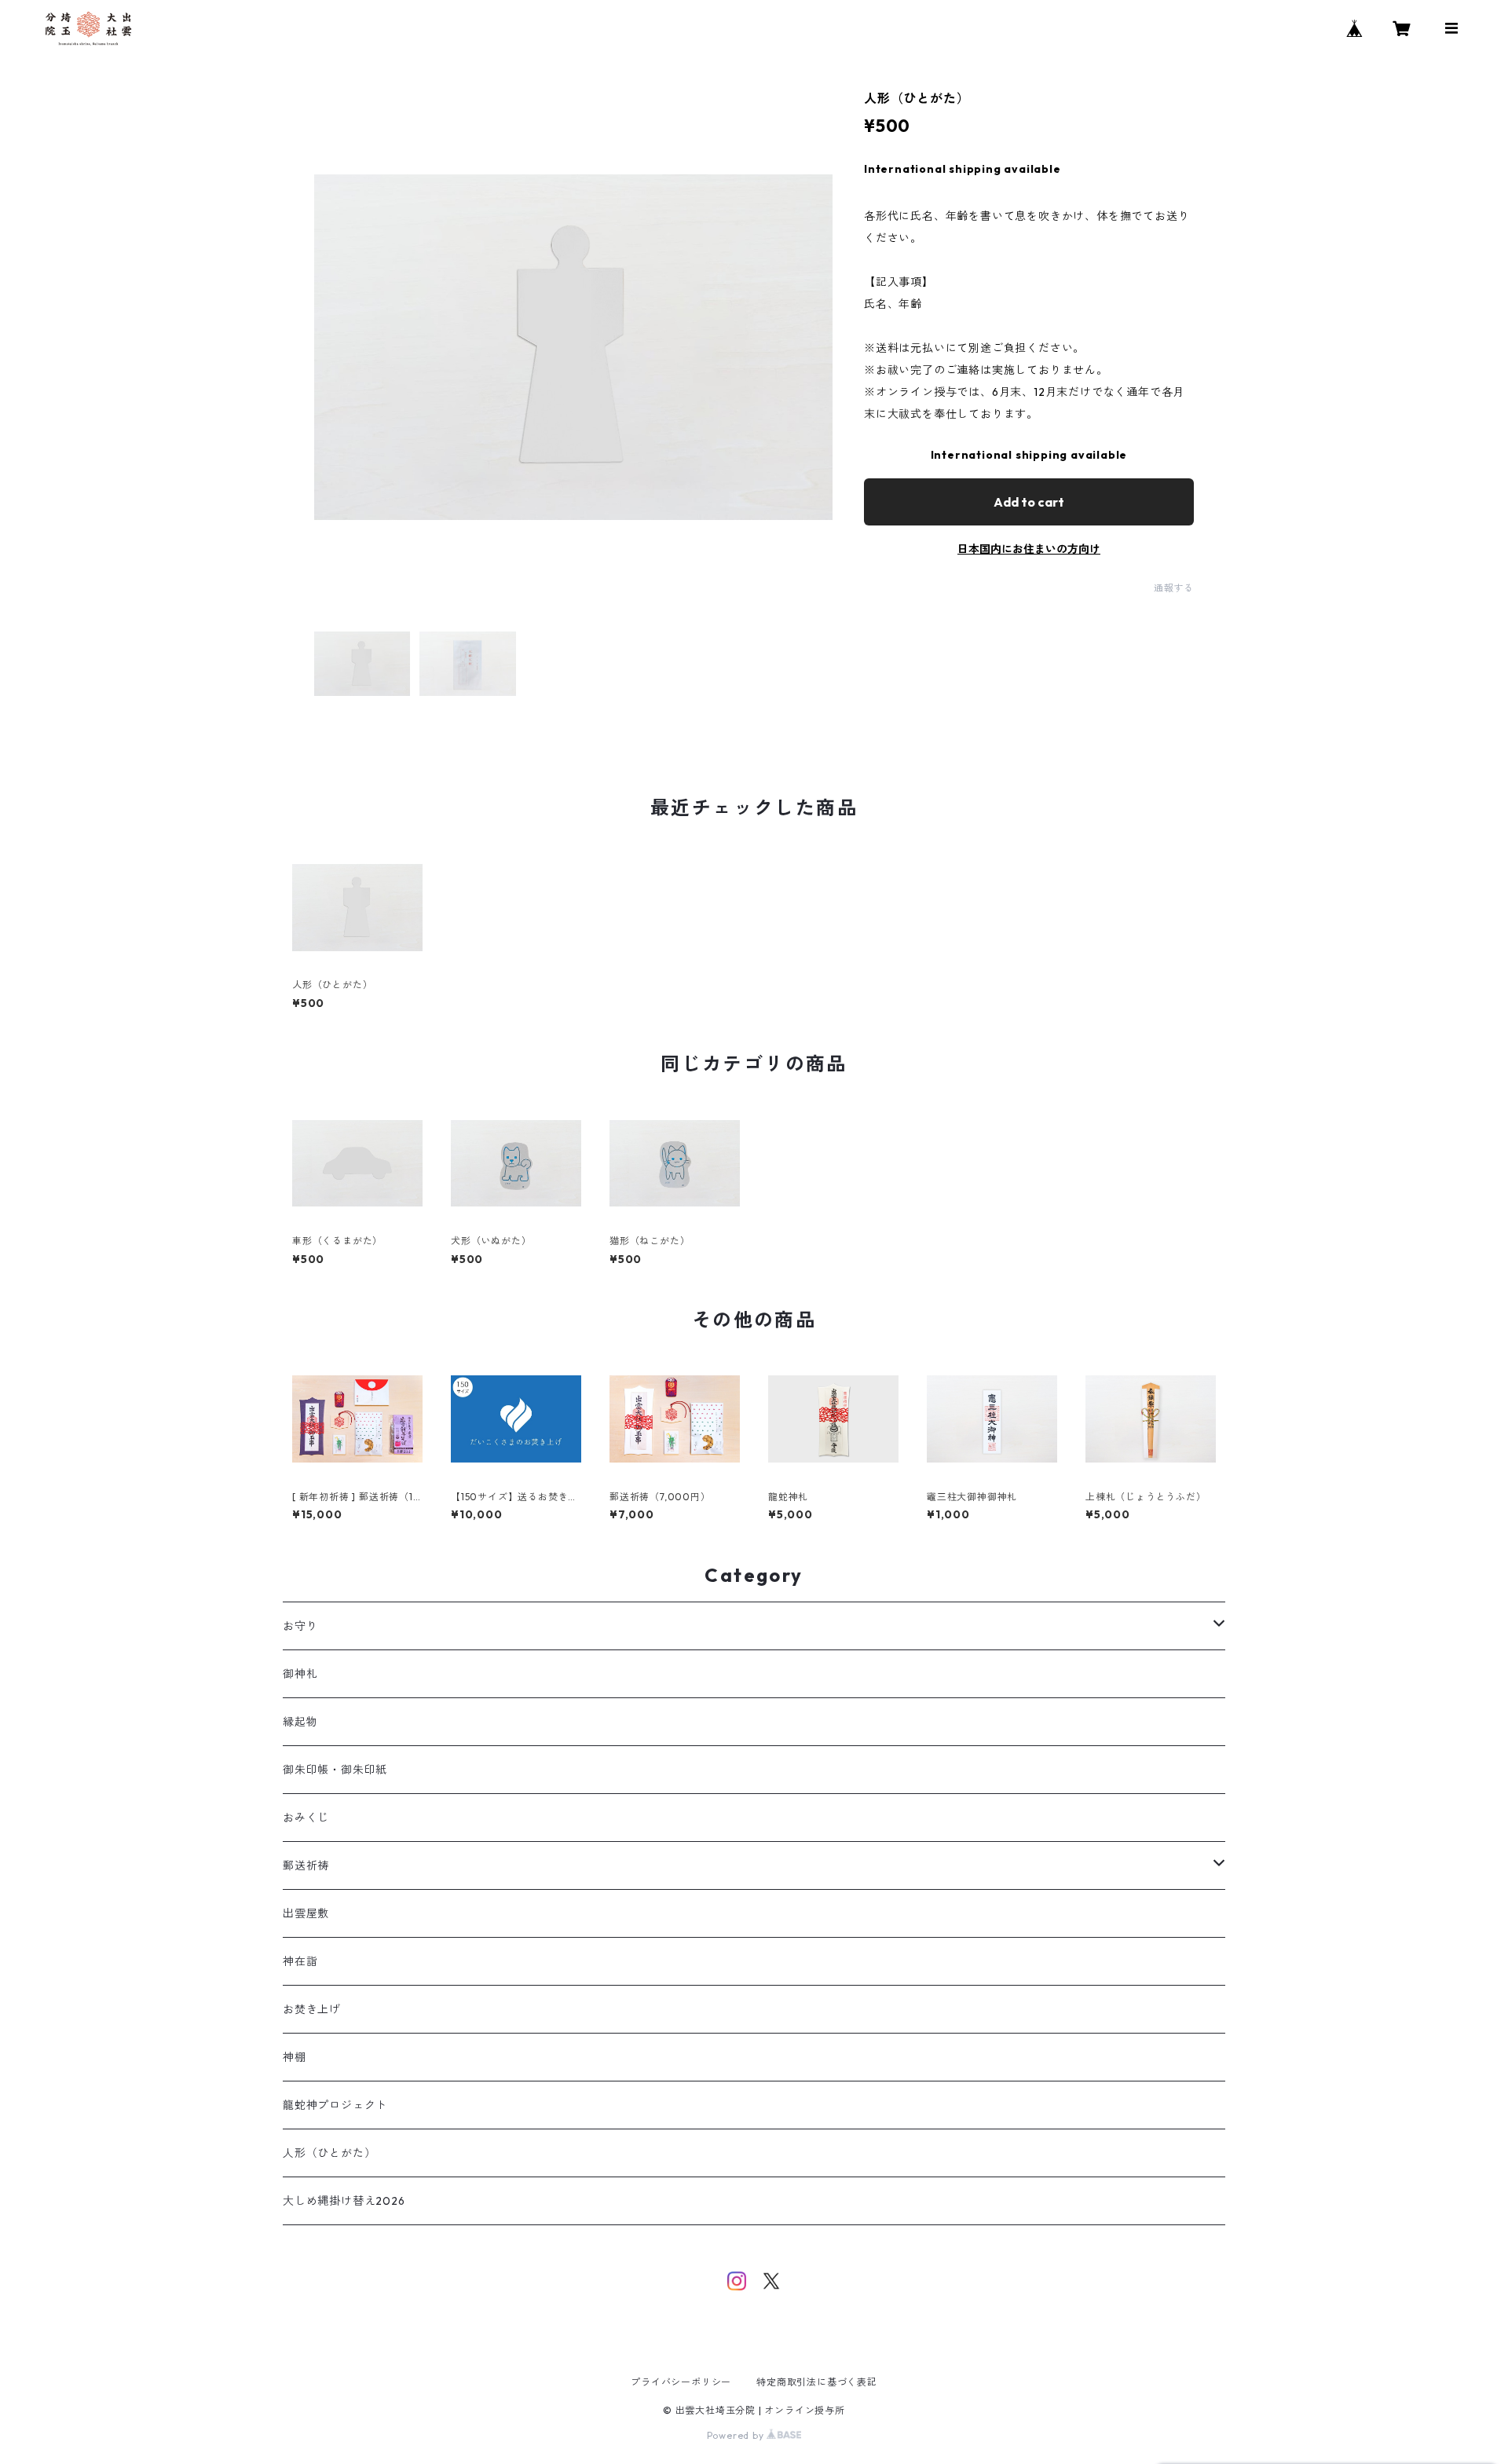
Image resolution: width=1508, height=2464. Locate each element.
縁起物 (300, 1722)
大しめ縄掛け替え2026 (344, 2201)
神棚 (295, 2057)
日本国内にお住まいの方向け (1029, 549)
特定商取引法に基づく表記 (817, 2382)
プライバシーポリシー (681, 2382)
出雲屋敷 (306, 1913)
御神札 (300, 1674)
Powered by (737, 2435)
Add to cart (1029, 502)
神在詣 (300, 1961)
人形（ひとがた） (329, 2153)
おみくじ (306, 1818)
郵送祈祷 (306, 1865)
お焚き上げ (312, 2009)
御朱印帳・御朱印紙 (335, 1770)
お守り (300, 1626)
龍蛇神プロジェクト (335, 2105)
